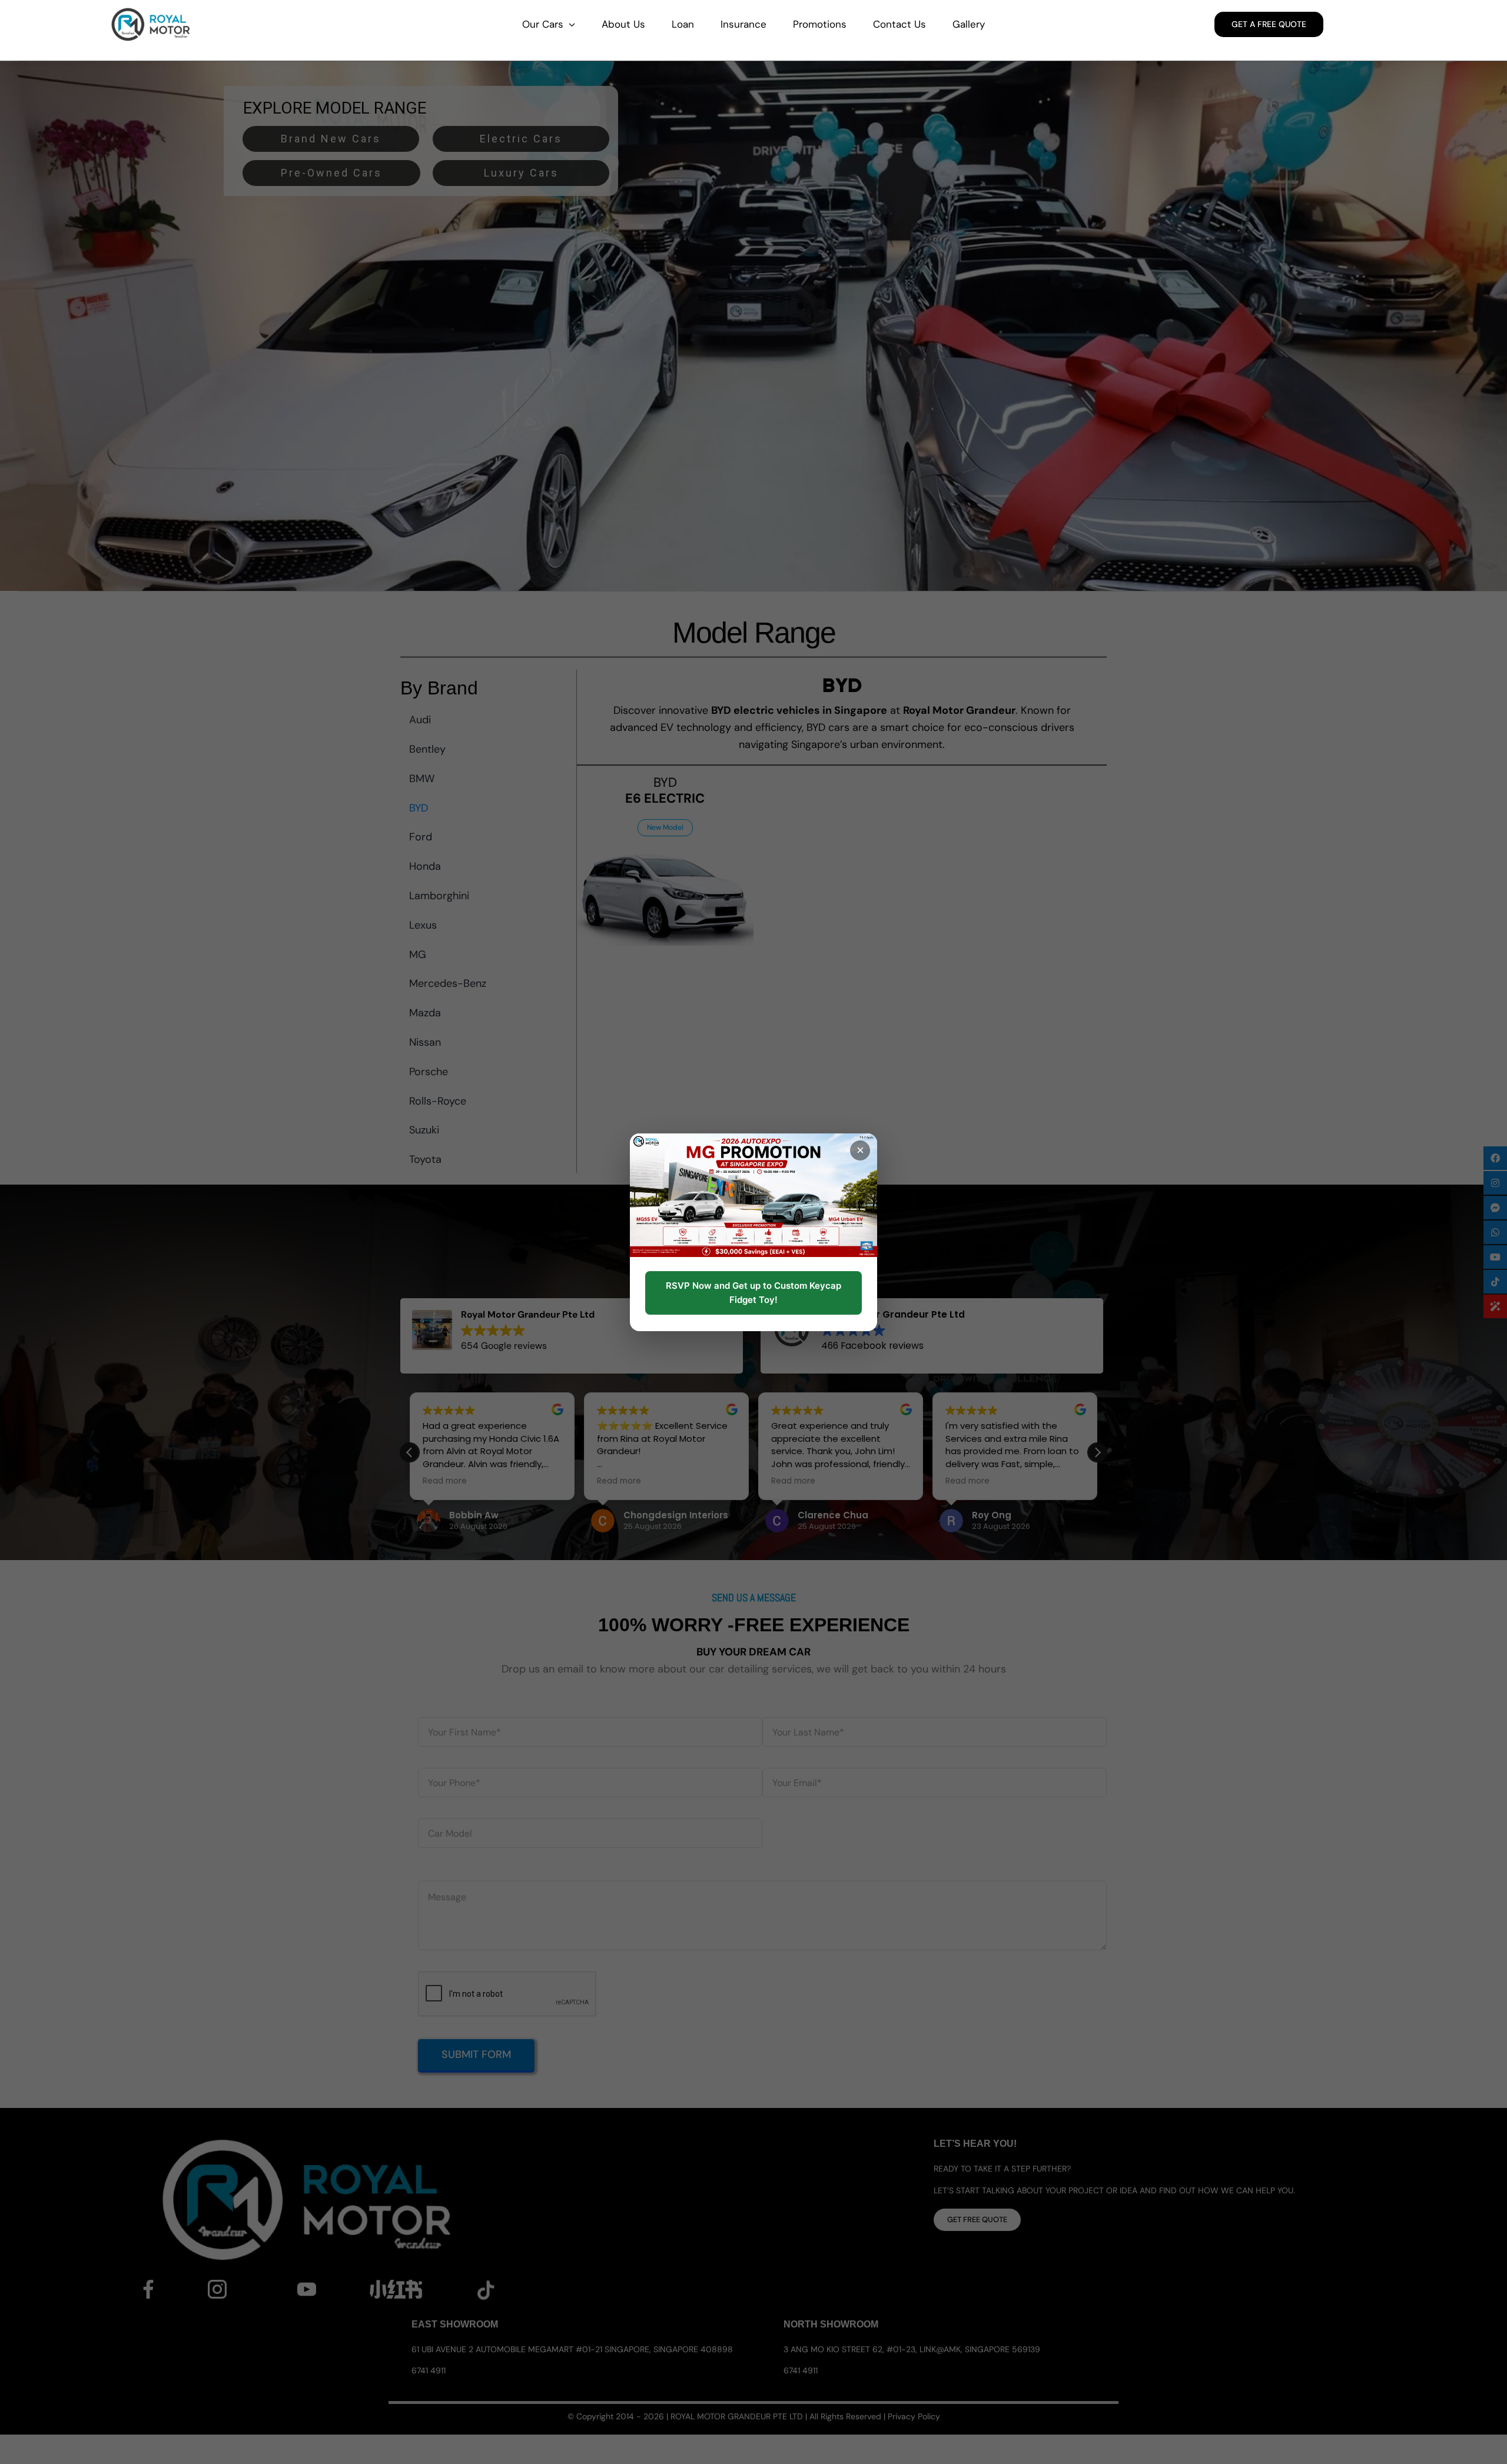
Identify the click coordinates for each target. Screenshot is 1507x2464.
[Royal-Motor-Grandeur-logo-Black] (151, 11)
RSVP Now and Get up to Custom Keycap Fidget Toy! (753, 1293)
